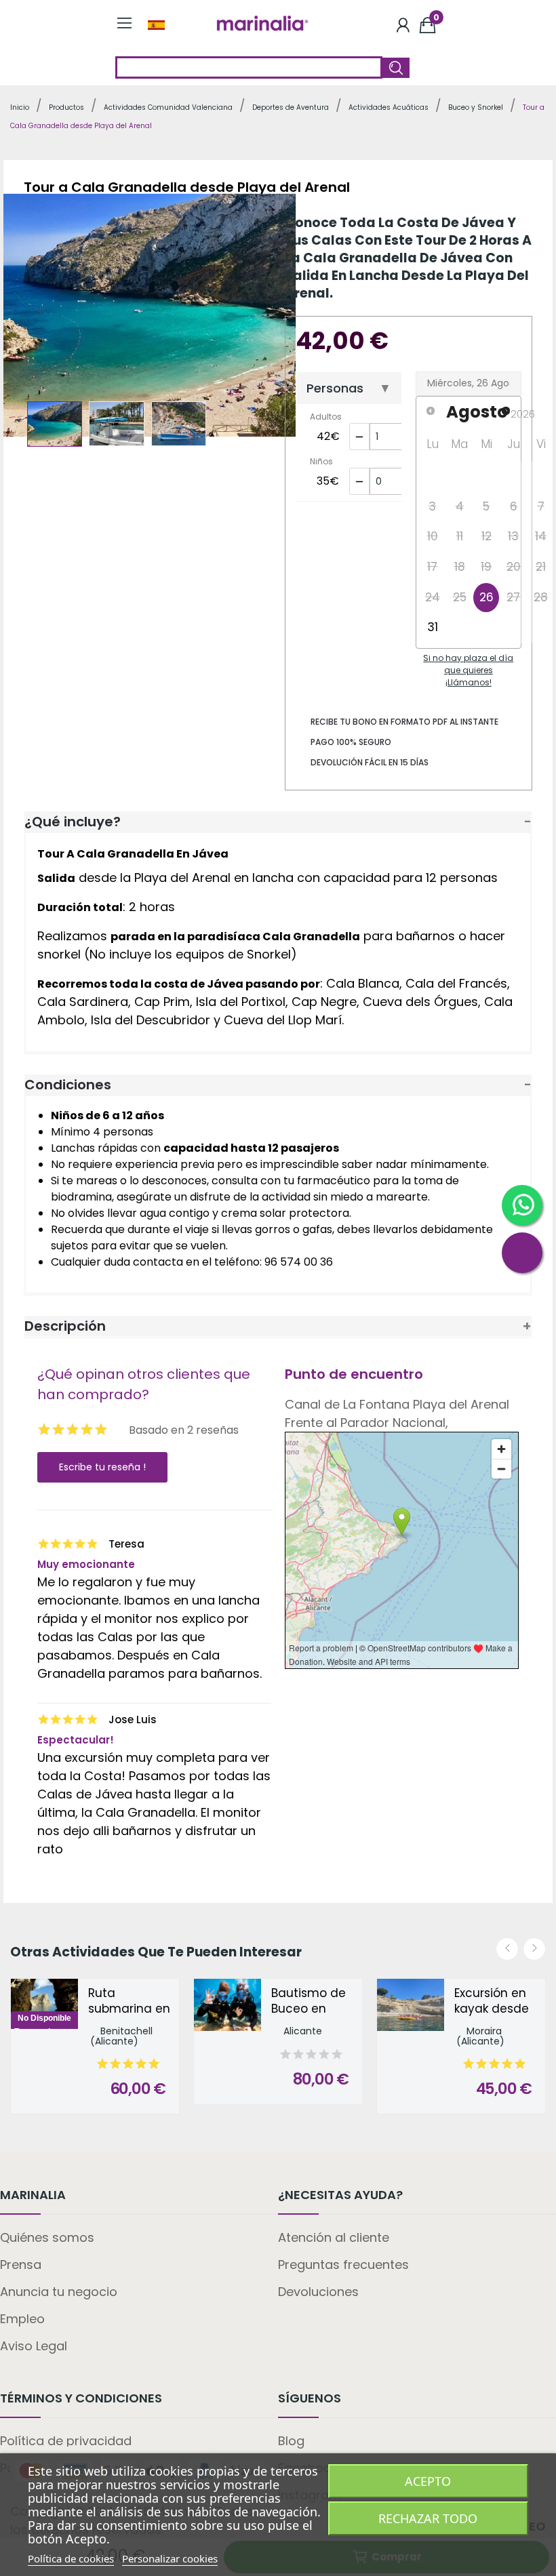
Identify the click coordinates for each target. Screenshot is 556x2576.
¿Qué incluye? (73, 822)
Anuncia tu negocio (59, 2292)
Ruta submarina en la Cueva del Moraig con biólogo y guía (129, 2002)
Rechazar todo (428, 2518)
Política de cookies (71, 2558)
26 (487, 597)
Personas (335, 388)
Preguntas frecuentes (343, 2265)
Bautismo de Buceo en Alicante (309, 2002)
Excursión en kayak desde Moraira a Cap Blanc (496, 2002)
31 (433, 627)
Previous (37, 318)
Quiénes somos (47, 2237)
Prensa (21, 2265)
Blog (291, 2441)
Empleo (22, 2319)
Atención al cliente (334, 2237)
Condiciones (68, 1085)
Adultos (326, 417)
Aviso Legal (34, 2346)
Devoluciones (318, 2292)
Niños (321, 461)
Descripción (65, 1326)
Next (258, 318)
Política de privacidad (66, 2441)
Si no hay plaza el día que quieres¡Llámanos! (468, 670)
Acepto (428, 2481)
